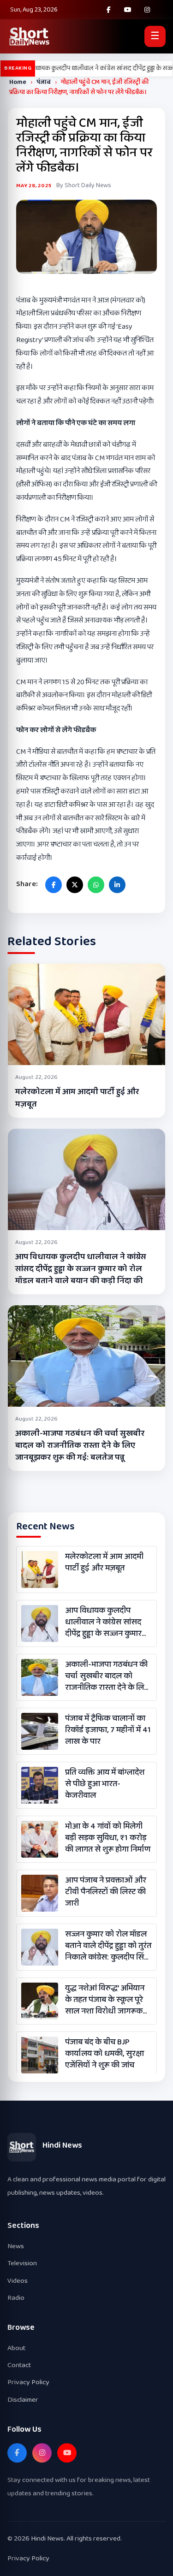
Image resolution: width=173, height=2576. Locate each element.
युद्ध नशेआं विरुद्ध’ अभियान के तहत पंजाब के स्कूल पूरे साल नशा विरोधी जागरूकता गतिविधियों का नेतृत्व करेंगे (107, 2000)
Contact (19, 2365)
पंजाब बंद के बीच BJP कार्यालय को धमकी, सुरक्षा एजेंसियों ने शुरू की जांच (104, 2054)
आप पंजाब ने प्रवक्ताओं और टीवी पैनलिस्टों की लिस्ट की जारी (106, 1892)
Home (18, 82)
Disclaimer (23, 2400)
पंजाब (44, 82)
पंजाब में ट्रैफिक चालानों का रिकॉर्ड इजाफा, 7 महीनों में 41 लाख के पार (108, 1730)
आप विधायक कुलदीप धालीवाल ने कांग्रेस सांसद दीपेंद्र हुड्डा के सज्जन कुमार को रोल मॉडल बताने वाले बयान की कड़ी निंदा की (81, 1269)
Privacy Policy (28, 2382)
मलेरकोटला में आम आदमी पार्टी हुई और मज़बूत (77, 1098)
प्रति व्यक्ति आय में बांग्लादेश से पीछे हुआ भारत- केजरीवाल (105, 1784)
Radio (16, 2298)
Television (22, 2263)
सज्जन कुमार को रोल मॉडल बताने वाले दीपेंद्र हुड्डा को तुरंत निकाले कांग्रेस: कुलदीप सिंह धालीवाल (108, 1946)
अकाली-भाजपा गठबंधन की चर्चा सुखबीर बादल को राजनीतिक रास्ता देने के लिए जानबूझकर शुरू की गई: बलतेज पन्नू (80, 1445)
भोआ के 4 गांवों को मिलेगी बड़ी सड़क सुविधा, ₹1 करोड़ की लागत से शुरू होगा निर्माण (108, 1838)
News (16, 2246)
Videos (18, 2281)
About (16, 2348)
